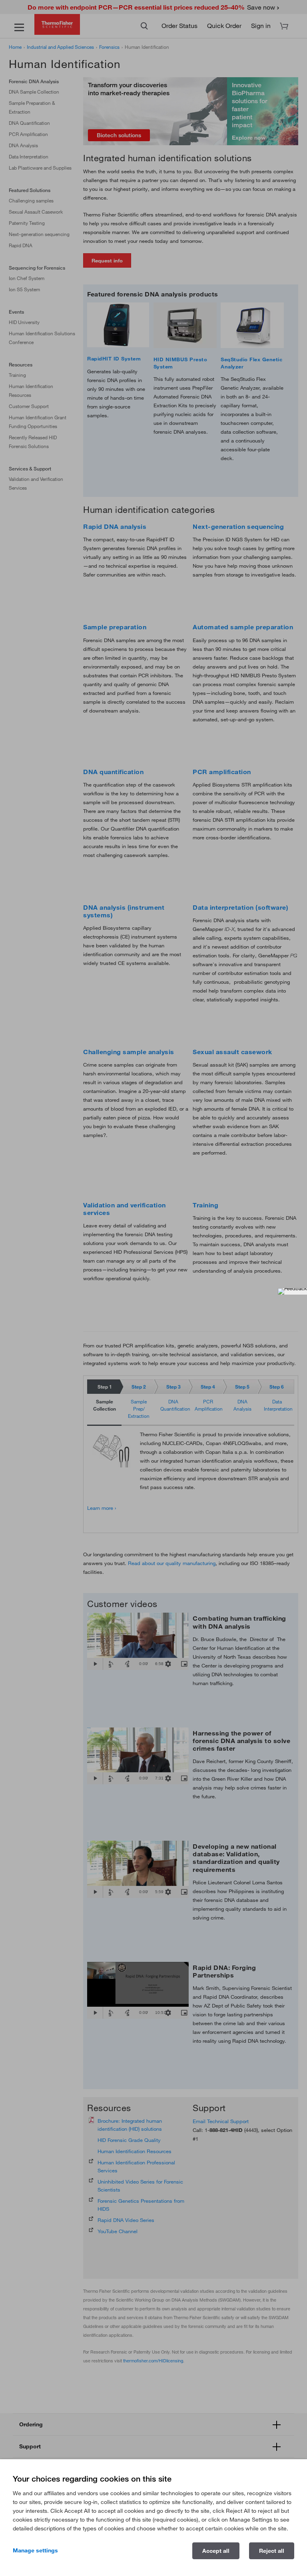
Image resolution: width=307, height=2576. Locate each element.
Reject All (272, 2551)
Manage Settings (35, 2550)
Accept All (216, 2551)
